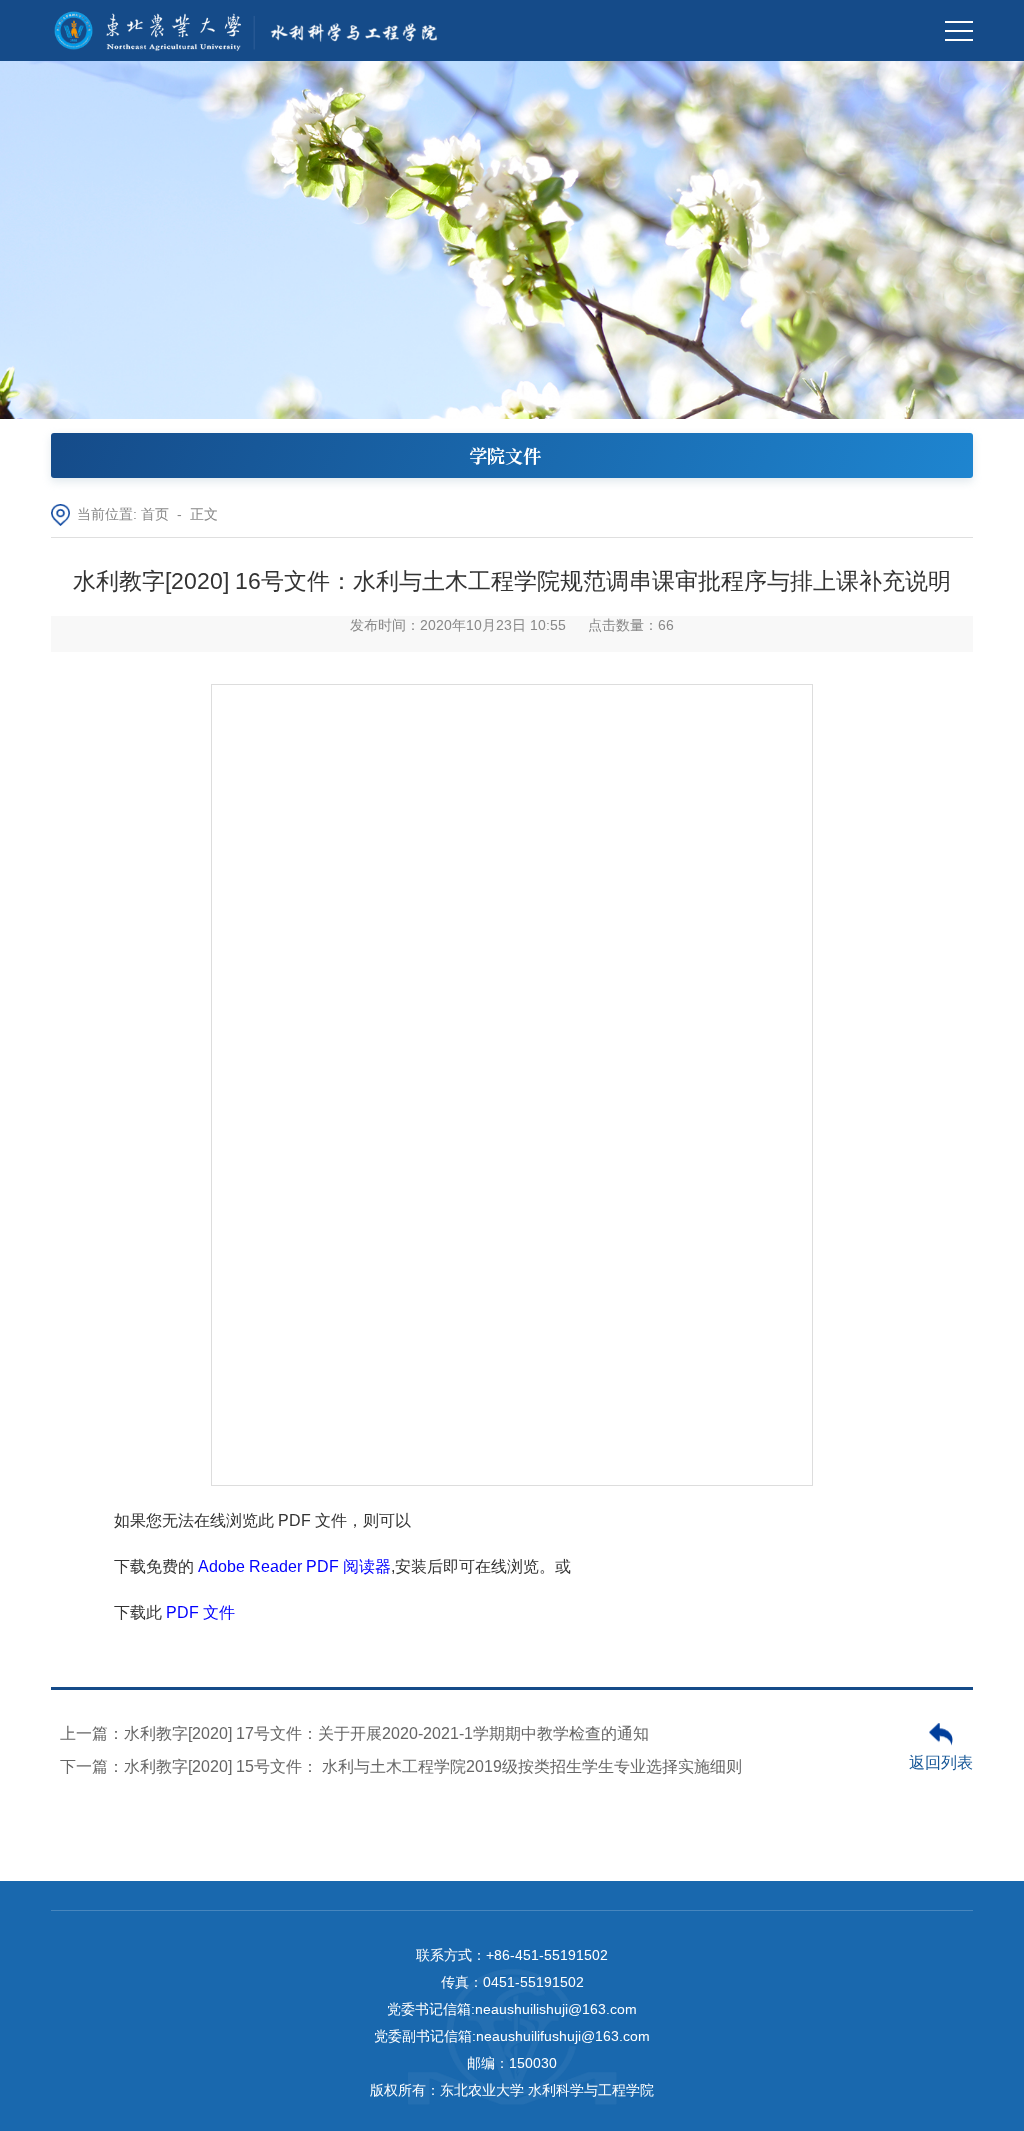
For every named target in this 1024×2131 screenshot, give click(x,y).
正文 (204, 514)
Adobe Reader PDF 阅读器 (294, 1566)
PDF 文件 (200, 1612)
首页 (155, 514)
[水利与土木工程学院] (253, 30)
